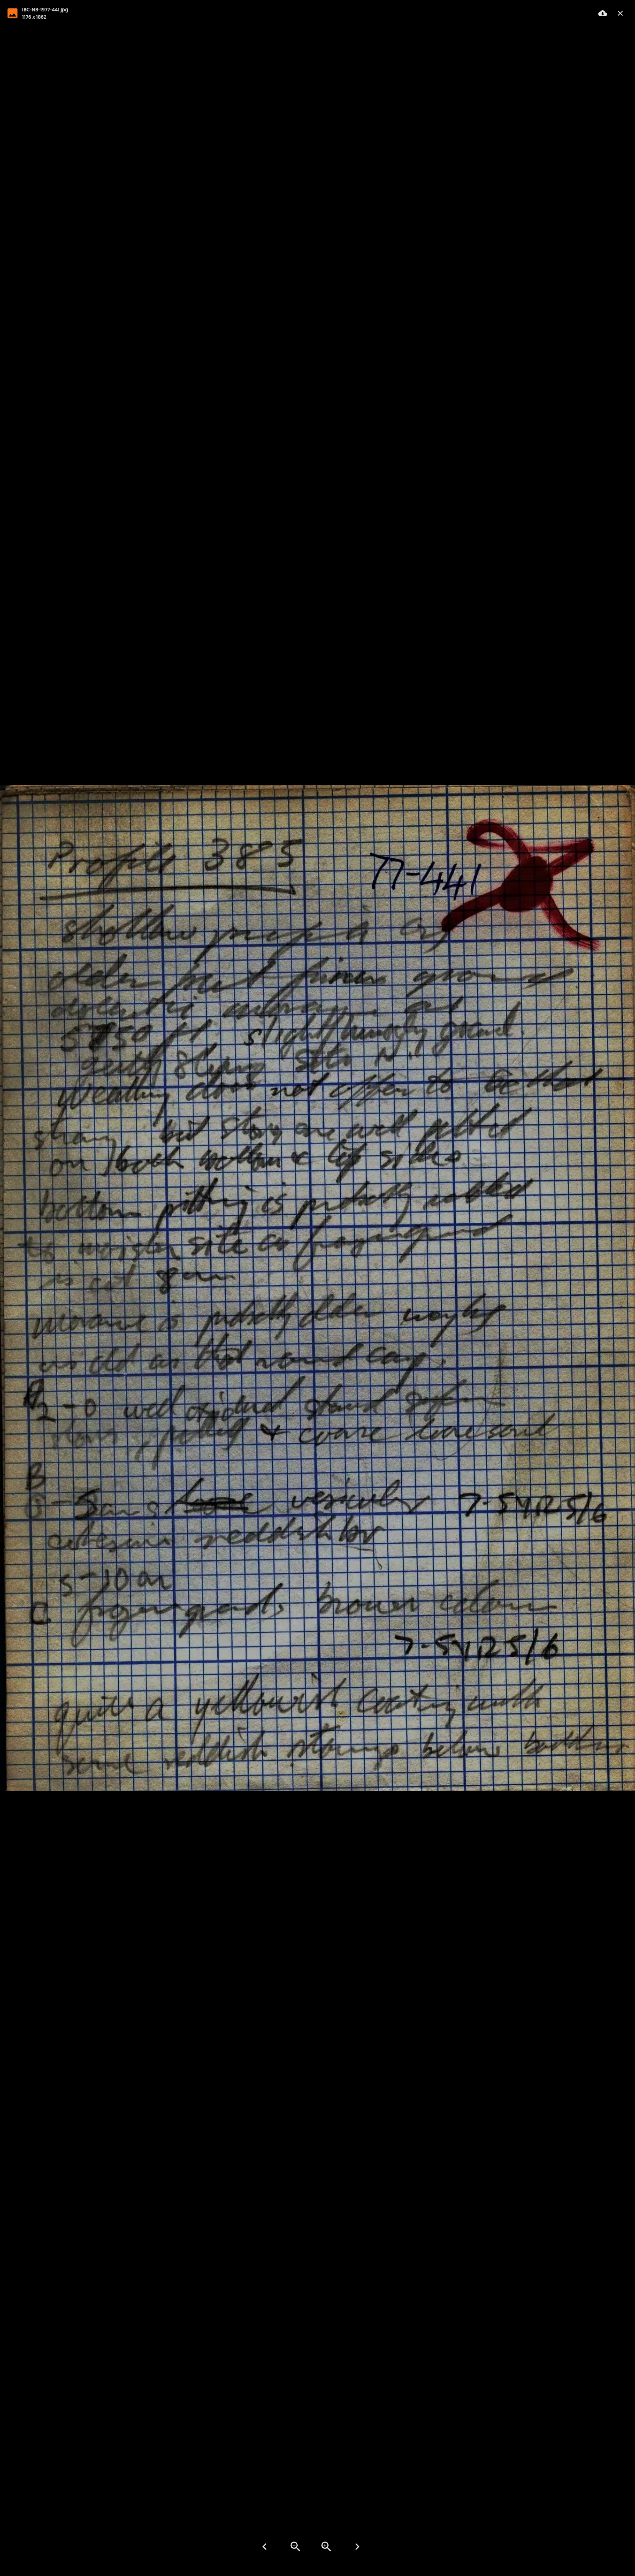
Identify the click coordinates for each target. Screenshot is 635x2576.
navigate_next (357, 2547)
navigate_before (265, 2547)
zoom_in (326, 2547)
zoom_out (295, 2547)
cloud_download (603, 13)
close (620, 13)
